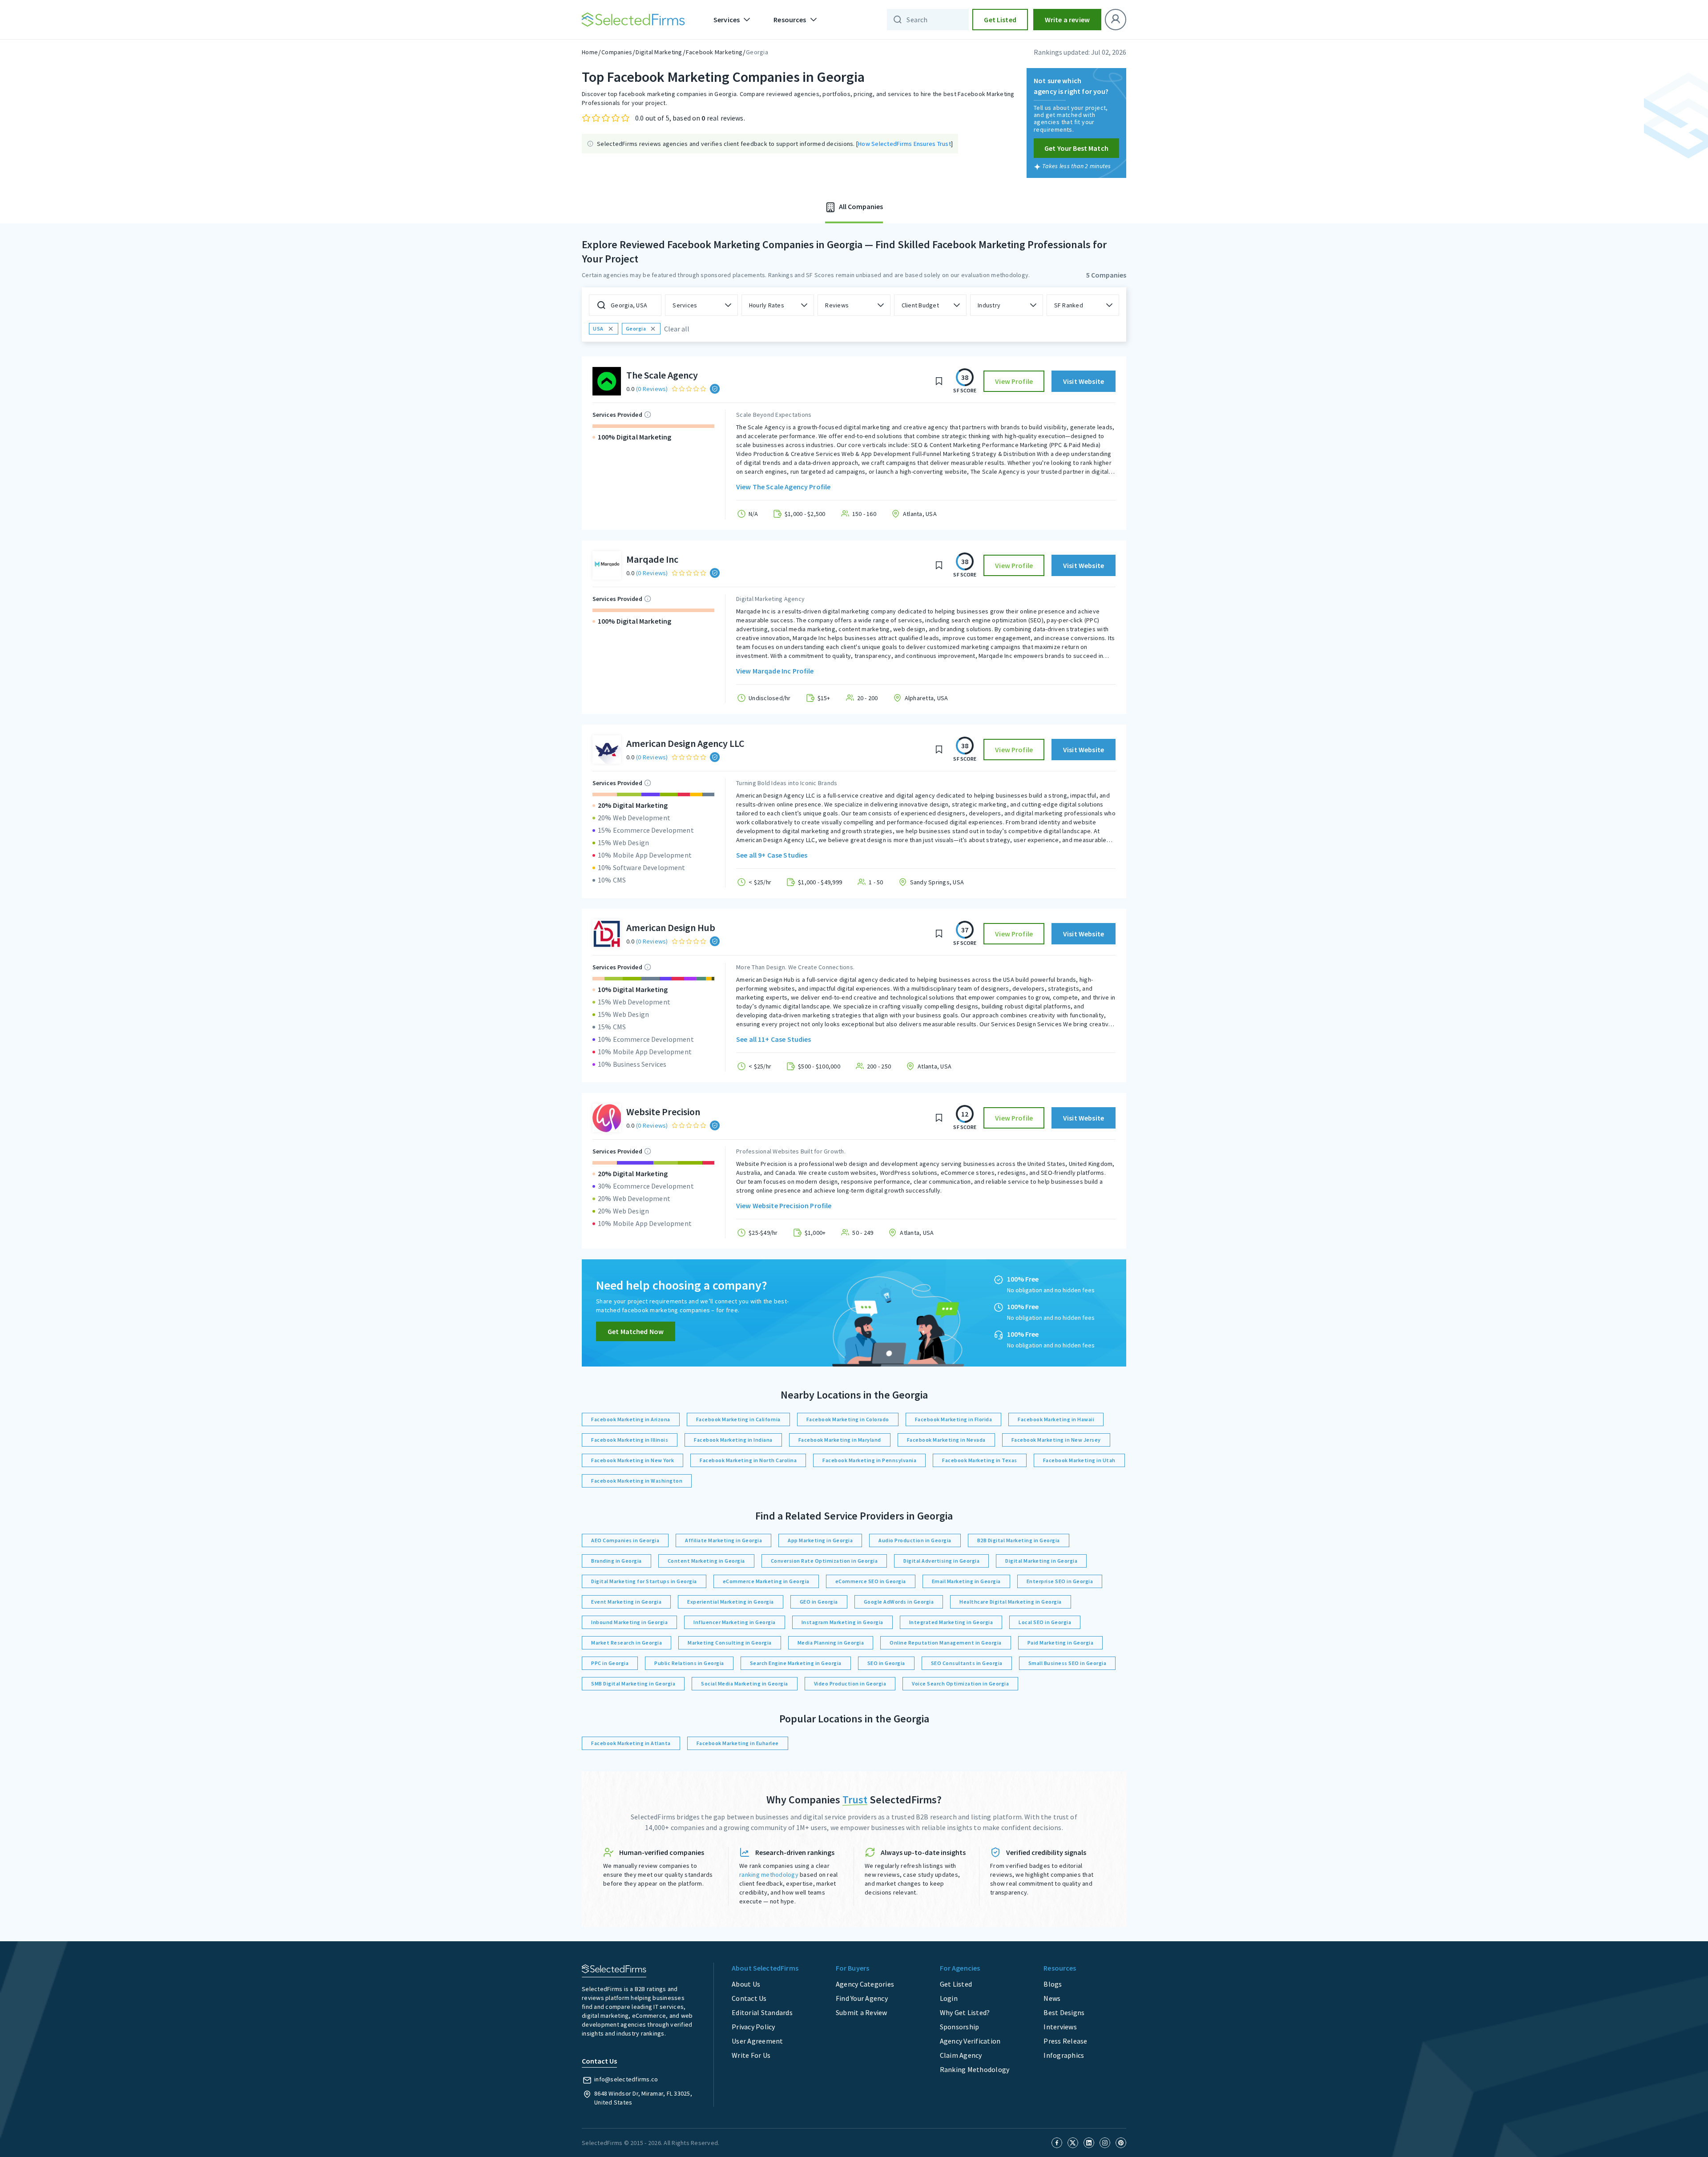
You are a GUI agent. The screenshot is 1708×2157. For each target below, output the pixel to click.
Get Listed (1000, 20)
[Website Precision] (607, 1118)
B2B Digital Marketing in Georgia (1019, 1540)
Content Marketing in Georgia (706, 1561)
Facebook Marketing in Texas (980, 1460)
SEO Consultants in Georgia (967, 1663)
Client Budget (920, 305)
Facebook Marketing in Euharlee (738, 1743)
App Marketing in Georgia (820, 1540)
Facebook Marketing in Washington (637, 1481)
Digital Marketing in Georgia (1041, 1561)
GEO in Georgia (819, 1602)
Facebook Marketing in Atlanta (631, 1743)
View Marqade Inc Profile (775, 671)
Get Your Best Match (1076, 148)
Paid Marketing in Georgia (1061, 1643)
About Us (746, 1984)
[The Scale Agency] (607, 381)
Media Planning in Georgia (831, 1643)
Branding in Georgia (616, 1561)
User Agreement (757, 2041)
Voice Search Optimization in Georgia (960, 1683)
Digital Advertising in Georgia (941, 1561)
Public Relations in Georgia (689, 1663)
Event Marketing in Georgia (626, 1602)
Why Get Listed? (965, 2012)
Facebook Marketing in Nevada (946, 1440)
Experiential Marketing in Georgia (731, 1602)
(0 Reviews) (652, 389)
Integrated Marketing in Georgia (951, 1622)
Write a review (1067, 20)
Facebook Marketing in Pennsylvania (869, 1460)
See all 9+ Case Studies (772, 855)
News (1052, 1998)
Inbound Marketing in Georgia (629, 1622)
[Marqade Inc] (607, 565)
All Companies (860, 206)
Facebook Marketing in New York (632, 1460)
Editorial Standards (762, 2012)
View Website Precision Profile (784, 1206)
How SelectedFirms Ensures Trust (904, 144)
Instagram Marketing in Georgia (842, 1622)
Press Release (1065, 2041)
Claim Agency (961, 2055)
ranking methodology (769, 1875)
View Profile (1014, 381)
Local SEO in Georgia (1045, 1622)
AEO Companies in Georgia (625, 1540)
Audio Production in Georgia (915, 1540)
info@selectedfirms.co (626, 2079)
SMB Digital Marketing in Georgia (633, 1683)
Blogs (1053, 1984)
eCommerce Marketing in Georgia (766, 1581)
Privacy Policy (753, 2027)
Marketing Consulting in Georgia (730, 1643)
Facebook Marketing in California (738, 1419)
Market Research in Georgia (626, 1643)
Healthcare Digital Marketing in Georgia (1011, 1602)
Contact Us (749, 1998)
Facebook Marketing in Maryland (840, 1440)
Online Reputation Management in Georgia (946, 1643)
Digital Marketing (659, 52)
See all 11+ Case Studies (774, 1039)
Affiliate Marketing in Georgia (723, 1540)
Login (949, 1998)
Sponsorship (960, 2027)
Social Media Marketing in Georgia (745, 1683)
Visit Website (1084, 381)
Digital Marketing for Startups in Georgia (644, 1581)
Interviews (1060, 2027)
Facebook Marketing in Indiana (733, 1440)
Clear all (677, 329)
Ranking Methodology (975, 2069)
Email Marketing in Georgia (966, 1581)
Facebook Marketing (714, 52)
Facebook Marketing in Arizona (631, 1419)
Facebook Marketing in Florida (954, 1419)
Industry (989, 305)
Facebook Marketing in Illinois (630, 1440)
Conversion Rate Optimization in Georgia (824, 1561)
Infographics (1064, 2055)
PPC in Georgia (610, 1663)
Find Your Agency (862, 1998)
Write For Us (751, 2055)
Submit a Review (862, 2012)
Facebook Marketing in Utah (1079, 1460)
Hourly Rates (767, 305)
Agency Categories (865, 1984)
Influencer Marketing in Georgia (735, 1622)
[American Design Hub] (607, 934)
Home (590, 52)
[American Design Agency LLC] (607, 750)
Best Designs (1064, 2012)
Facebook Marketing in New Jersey (1056, 1440)
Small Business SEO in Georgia (1067, 1663)
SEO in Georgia (886, 1663)
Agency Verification (970, 2041)
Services (685, 305)
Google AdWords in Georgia (899, 1602)
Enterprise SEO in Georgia (1060, 1581)
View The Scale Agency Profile (783, 487)
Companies (617, 52)
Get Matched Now (636, 1331)
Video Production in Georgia (850, 1683)
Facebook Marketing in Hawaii (1056, 1419)
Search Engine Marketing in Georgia (796, 1663)
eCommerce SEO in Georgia (871, 1581)
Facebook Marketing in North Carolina (748, 1460)
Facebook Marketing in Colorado (848, 1419)
